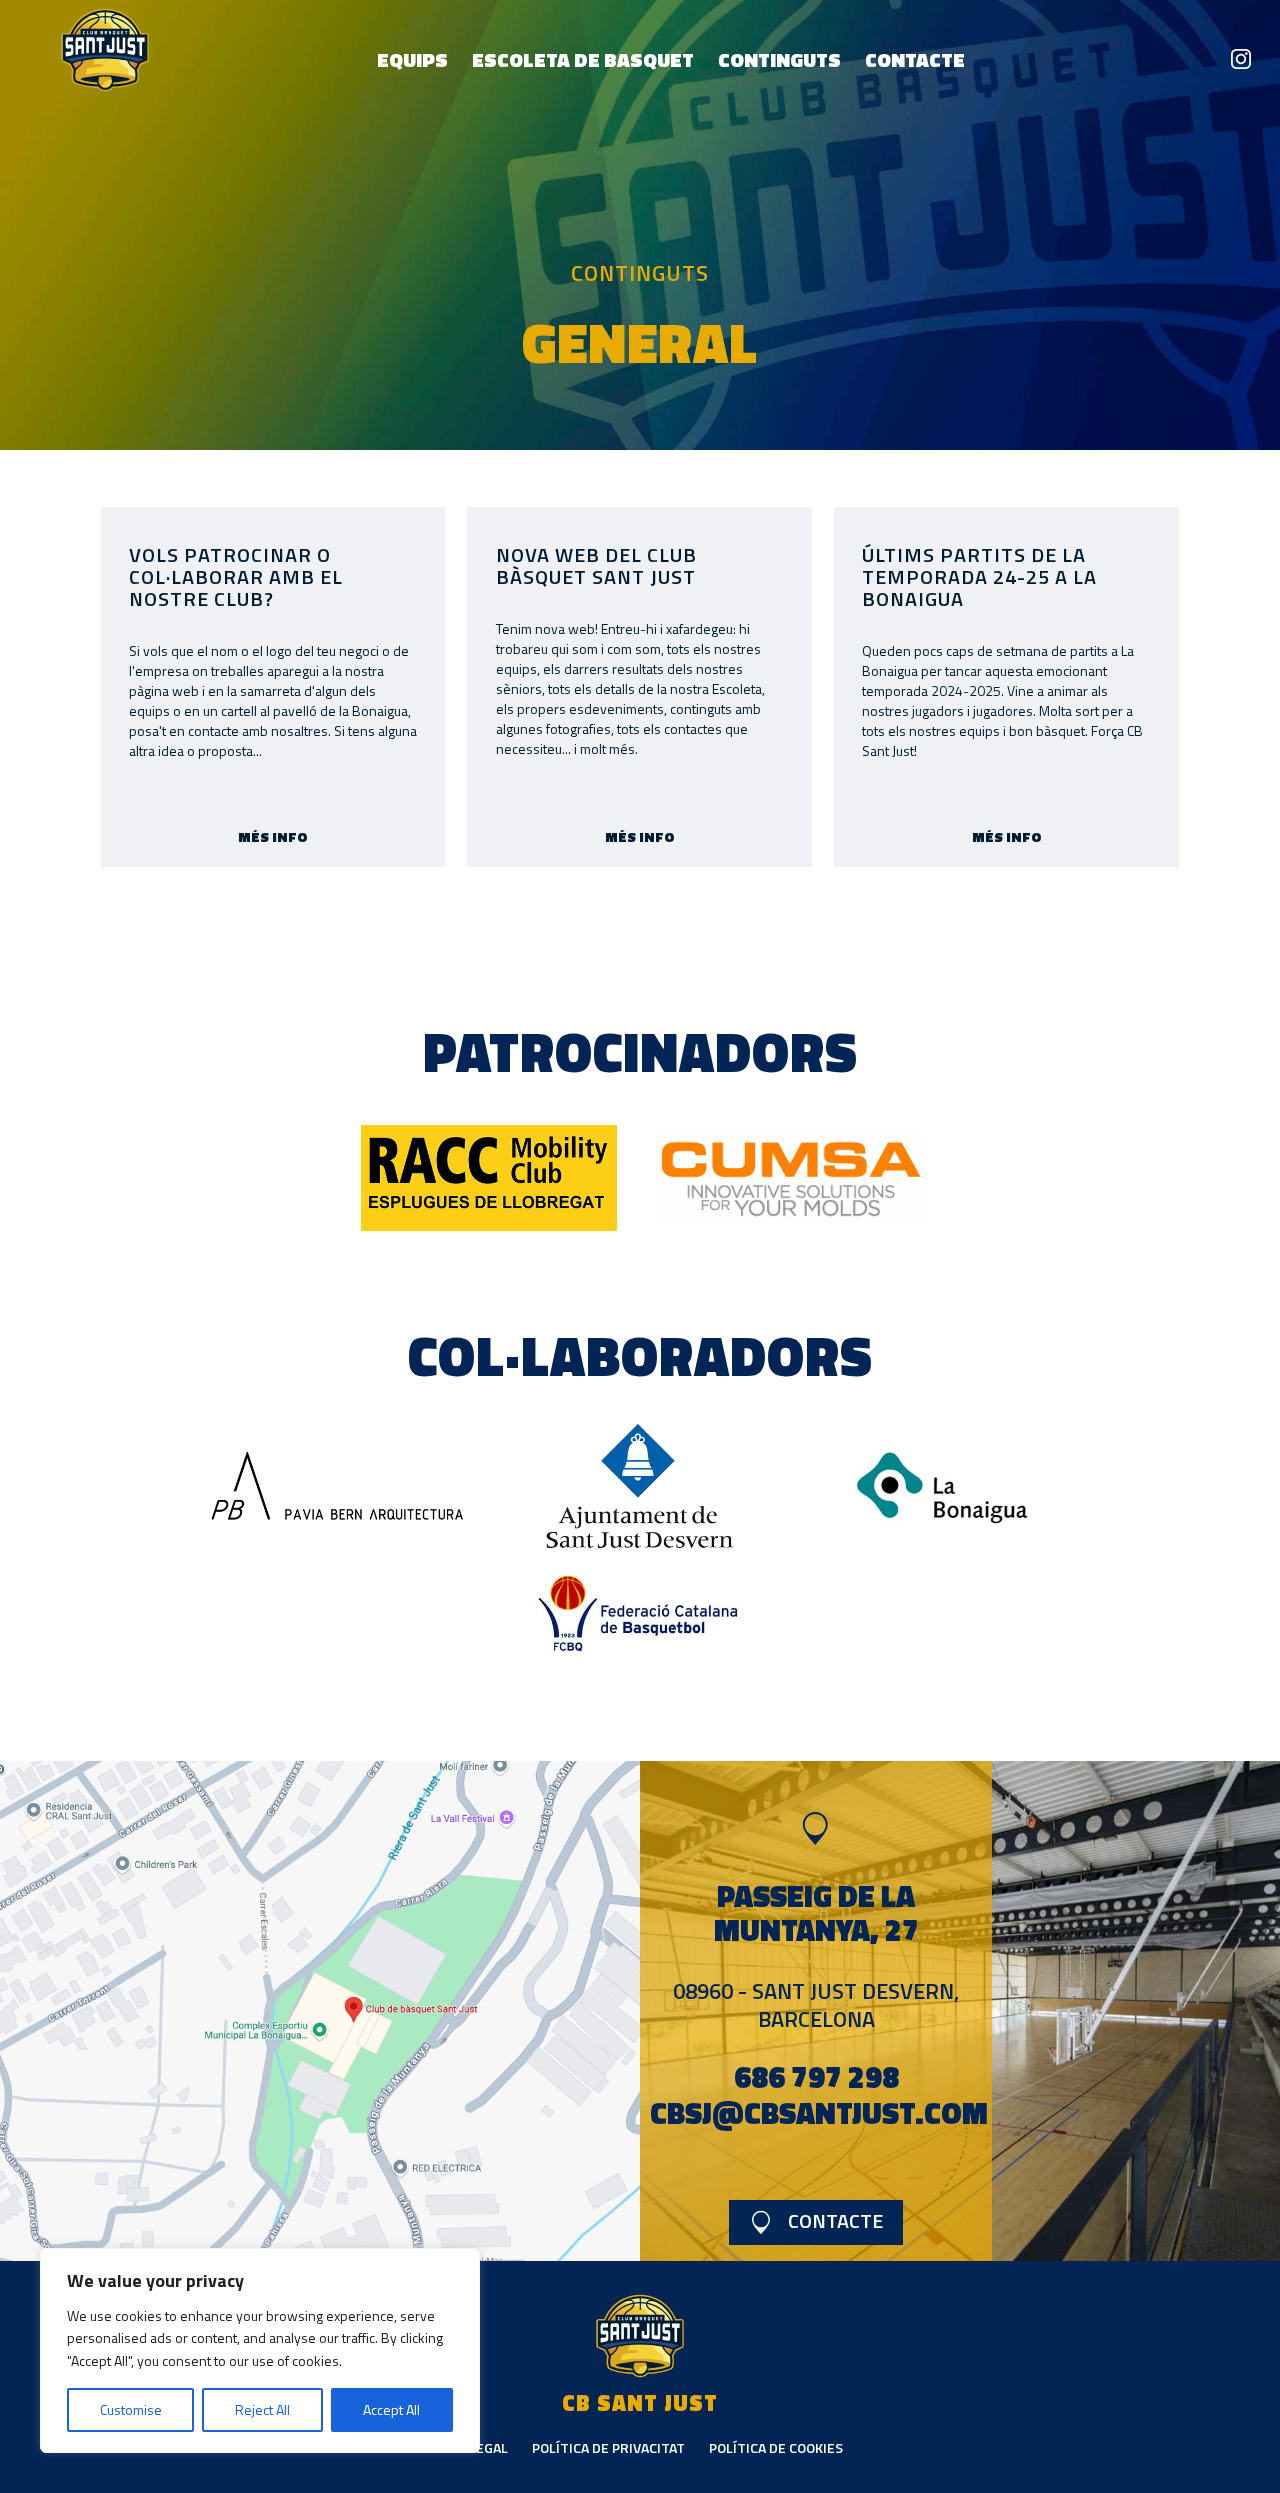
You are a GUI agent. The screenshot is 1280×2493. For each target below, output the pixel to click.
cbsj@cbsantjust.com (819, 2113)
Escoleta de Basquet (583, 59)
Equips (412, 59)
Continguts (779, 59)
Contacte (915, 59)
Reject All (262, 2409)
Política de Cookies (776, 2448)
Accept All (391, 2409)
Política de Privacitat (608, 2448)
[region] (260, 2350)
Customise (131, 2409)
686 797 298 (816, 2077)
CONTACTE (835, 2219)
